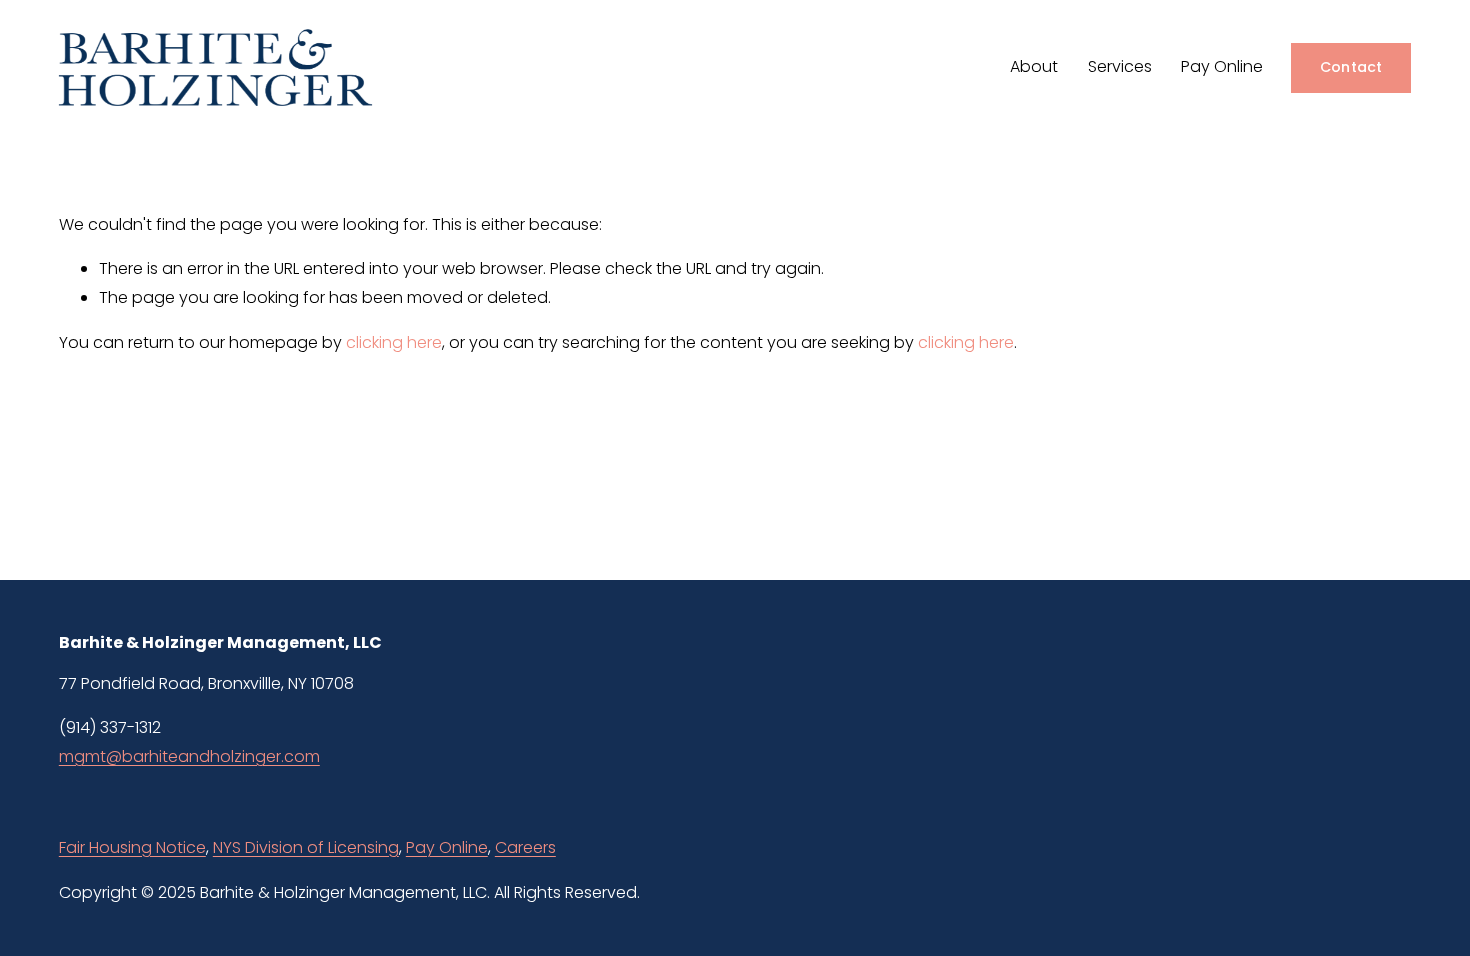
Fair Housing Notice (132, 847)
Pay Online (1222, 66)
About (1034, 66)
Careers (525, 847)
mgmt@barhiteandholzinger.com (189, 756)
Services (1120, 66)
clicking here (394, 342)
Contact (1351, 67)
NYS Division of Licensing (306, 847)
